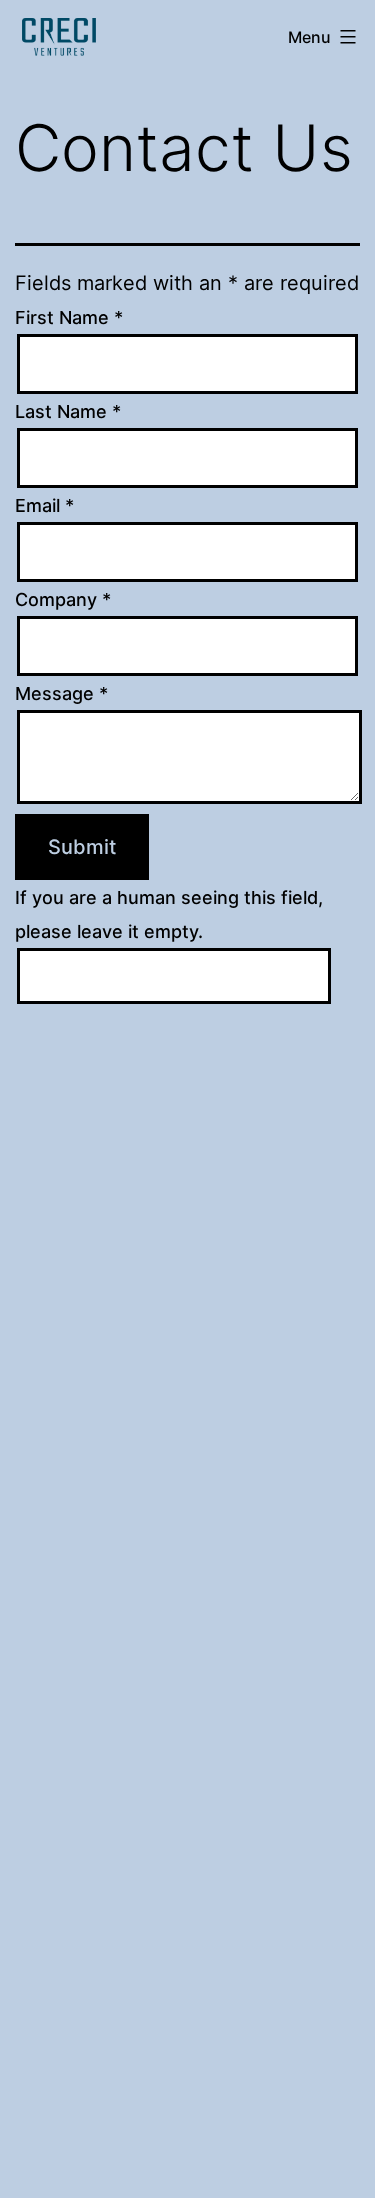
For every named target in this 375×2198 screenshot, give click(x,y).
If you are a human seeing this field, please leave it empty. (169, 914)
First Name (69, 317)
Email (44, 505)
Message (61, 693)
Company (63, 599)
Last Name (68, 411)
